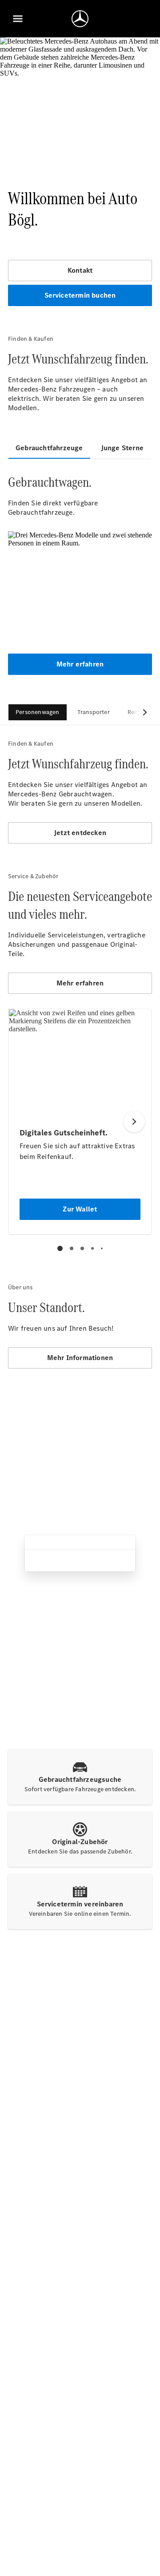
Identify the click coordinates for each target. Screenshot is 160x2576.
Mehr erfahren (80, 664)
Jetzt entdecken (80, 833)
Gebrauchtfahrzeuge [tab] (49, 448)
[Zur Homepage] (80, 19)
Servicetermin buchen (80, 295)
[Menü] (18, 19)
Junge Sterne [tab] (122, 448)
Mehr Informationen (80, 1358)
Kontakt (80, 270)
